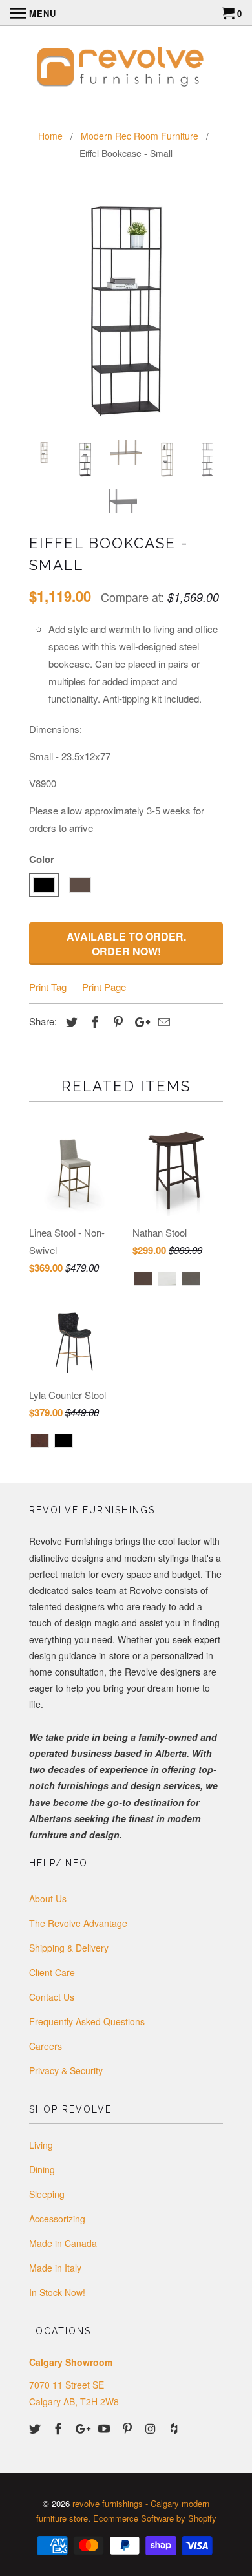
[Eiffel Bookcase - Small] (126, 309)
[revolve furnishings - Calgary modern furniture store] (126, 69)
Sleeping (47, 2194)
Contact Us (52, 1997)
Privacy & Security (66, 2070)
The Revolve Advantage (78, 1923)
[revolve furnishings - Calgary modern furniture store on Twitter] (36, 2428)
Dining (42, 2169)
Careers (46, 2046)
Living (41, 2145)
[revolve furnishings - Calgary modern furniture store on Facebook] (59, 2428)
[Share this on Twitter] (70, 1021)
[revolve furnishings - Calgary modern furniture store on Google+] (83, 2428)
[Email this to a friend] (162, 1021)
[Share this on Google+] (139, 1021)
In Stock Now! (57, 2292)
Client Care (52, 1972)
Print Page (104, 987)
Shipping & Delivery (69, 1948)
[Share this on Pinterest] (116, 1021)
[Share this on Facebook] (93, 1021)
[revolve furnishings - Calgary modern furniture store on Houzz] (175, 2428)
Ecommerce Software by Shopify (155, 2518)
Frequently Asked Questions (87, 2021)
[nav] (33, 13)
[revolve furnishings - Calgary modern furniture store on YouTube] (105, 2428)
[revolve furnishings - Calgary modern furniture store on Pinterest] (129, 2428)
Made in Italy (55, 2268)
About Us (48, 1899)
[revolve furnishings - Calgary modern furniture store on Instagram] (152, 2428)
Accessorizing (57, 2219)
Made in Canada (63, 2243)
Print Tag (48, 987)
